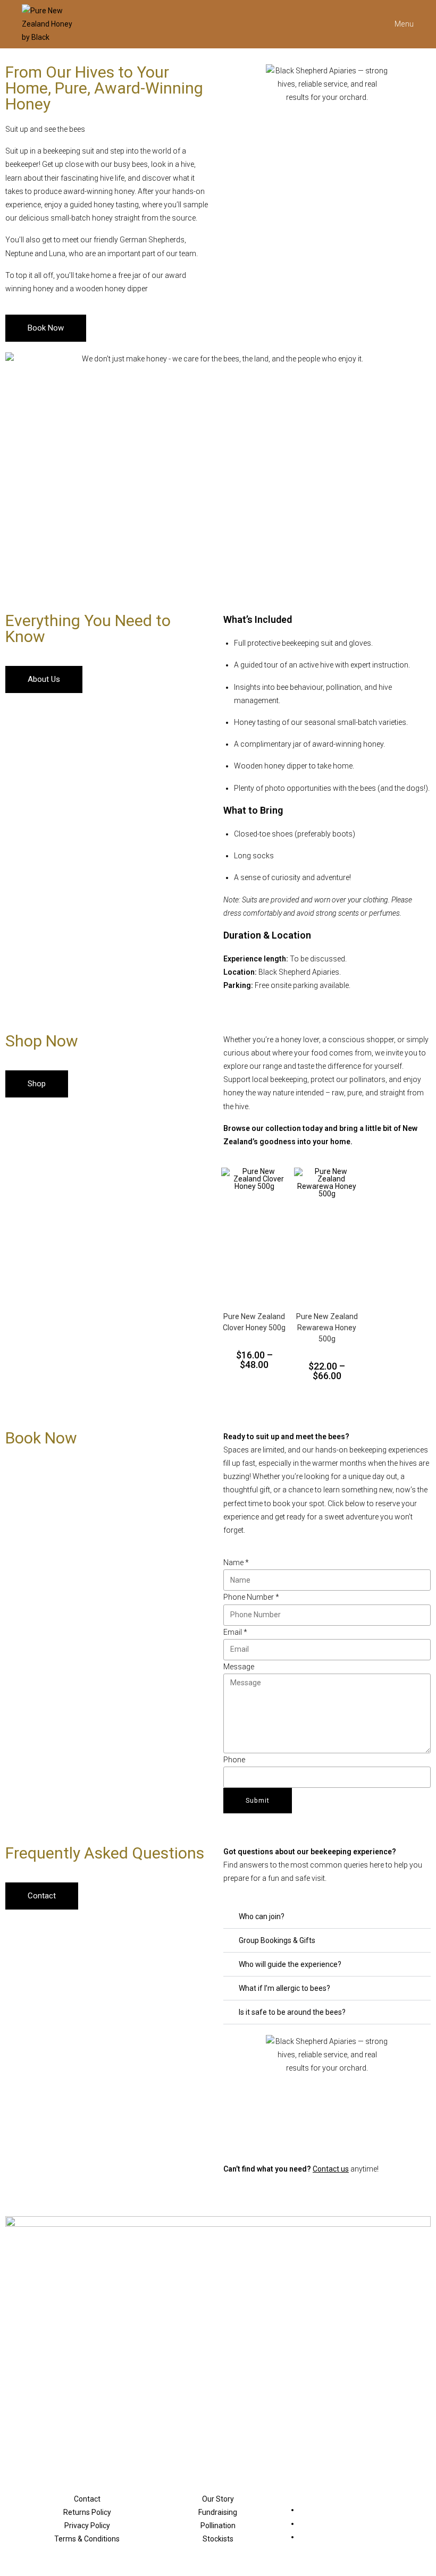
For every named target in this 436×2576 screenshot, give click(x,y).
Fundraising (218, 2512)
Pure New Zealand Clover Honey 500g (254, 1322)
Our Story (218, 2499)
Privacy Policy (87, 2526)
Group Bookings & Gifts (277, 1940)
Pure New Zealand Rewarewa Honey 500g (327, 1328)
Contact (87, 2499)
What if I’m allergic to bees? (284, 1988)
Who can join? (262, 1916)
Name (236, 1563)
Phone (234, 1760)
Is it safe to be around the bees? (292, 2012)
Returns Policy (87, 2512)
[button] (327, 1917)
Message (239, 1667)
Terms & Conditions (87, 2539)
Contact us (331, 2169)
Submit (258, 1801)
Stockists (218, 2539)
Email (235, 1632)
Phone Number (251, 1597)
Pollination (218, 2526)
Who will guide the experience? (290, 1964)
